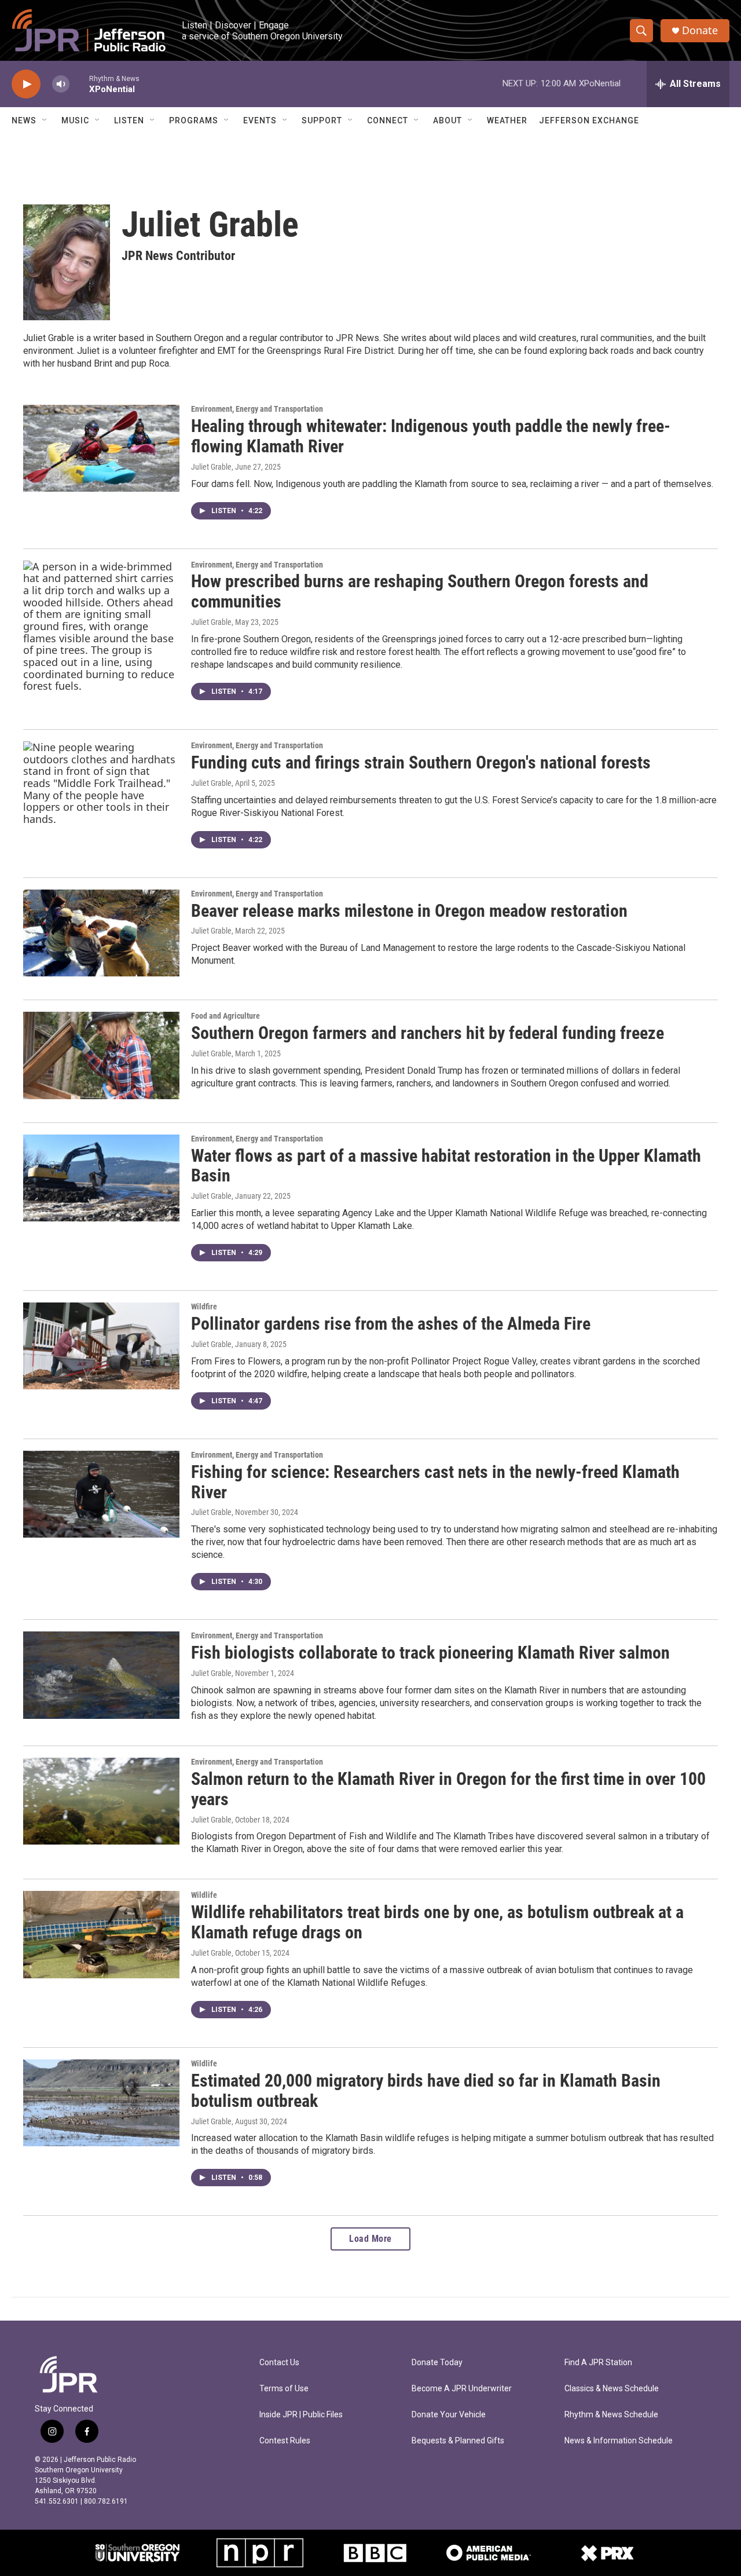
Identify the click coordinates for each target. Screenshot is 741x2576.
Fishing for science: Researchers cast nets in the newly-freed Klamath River (435, 1482)
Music (75, 120)
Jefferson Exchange (589, 120)
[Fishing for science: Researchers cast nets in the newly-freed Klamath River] (101, 1494)
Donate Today (437, 2363)
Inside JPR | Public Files (301, 2415)
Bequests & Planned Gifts (458, 2441)
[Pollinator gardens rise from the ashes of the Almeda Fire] (101, 1346)
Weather (507, 120)
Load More (370, 2239)
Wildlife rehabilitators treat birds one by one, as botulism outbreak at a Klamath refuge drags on (437, 1922)
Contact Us (279, 2363)
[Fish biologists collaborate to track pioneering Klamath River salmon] (101, 1675)
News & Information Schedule (619, 2441)
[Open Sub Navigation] (45, 120)
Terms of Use (284, 2389)
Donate (700, 30)
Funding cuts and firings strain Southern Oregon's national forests (421, 762)
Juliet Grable (211, 467)
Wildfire (204, 1307)
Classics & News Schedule (612, 2389)
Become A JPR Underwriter (462, 2389)
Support (322, 120)
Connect (388, 120)
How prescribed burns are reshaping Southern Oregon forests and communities (420, 591)
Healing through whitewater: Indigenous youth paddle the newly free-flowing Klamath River (431, 436)
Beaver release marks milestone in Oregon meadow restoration (409, 911)
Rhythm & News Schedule (611, 2415)
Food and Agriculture (225, 1016)
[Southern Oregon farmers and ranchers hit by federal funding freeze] (101, 1055)
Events (260, 120)
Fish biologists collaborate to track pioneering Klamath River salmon (430, 1653)
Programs (194, 120)
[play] (26, 84)
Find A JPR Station (598, 2363)
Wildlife (204, 1895)
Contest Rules (285, 2441)
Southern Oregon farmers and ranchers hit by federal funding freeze (428, 1033)
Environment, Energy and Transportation (257, 409)
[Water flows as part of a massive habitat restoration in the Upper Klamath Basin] (101, 1178)
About (447, 120)
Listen (129, 120)
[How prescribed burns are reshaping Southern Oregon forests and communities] (101, 627)
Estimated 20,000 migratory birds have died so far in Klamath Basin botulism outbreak (426, 2091)
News (24, 120)
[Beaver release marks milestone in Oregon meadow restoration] (101, 933)
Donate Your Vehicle (449, 2415)
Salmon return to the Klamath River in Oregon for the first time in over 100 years (448, 1789)
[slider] (79, 84)
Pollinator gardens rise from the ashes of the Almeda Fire (391, 1324)
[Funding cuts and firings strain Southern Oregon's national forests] (101, 785)
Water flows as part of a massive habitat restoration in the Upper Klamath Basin (446, 1166)
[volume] (61, 84)
